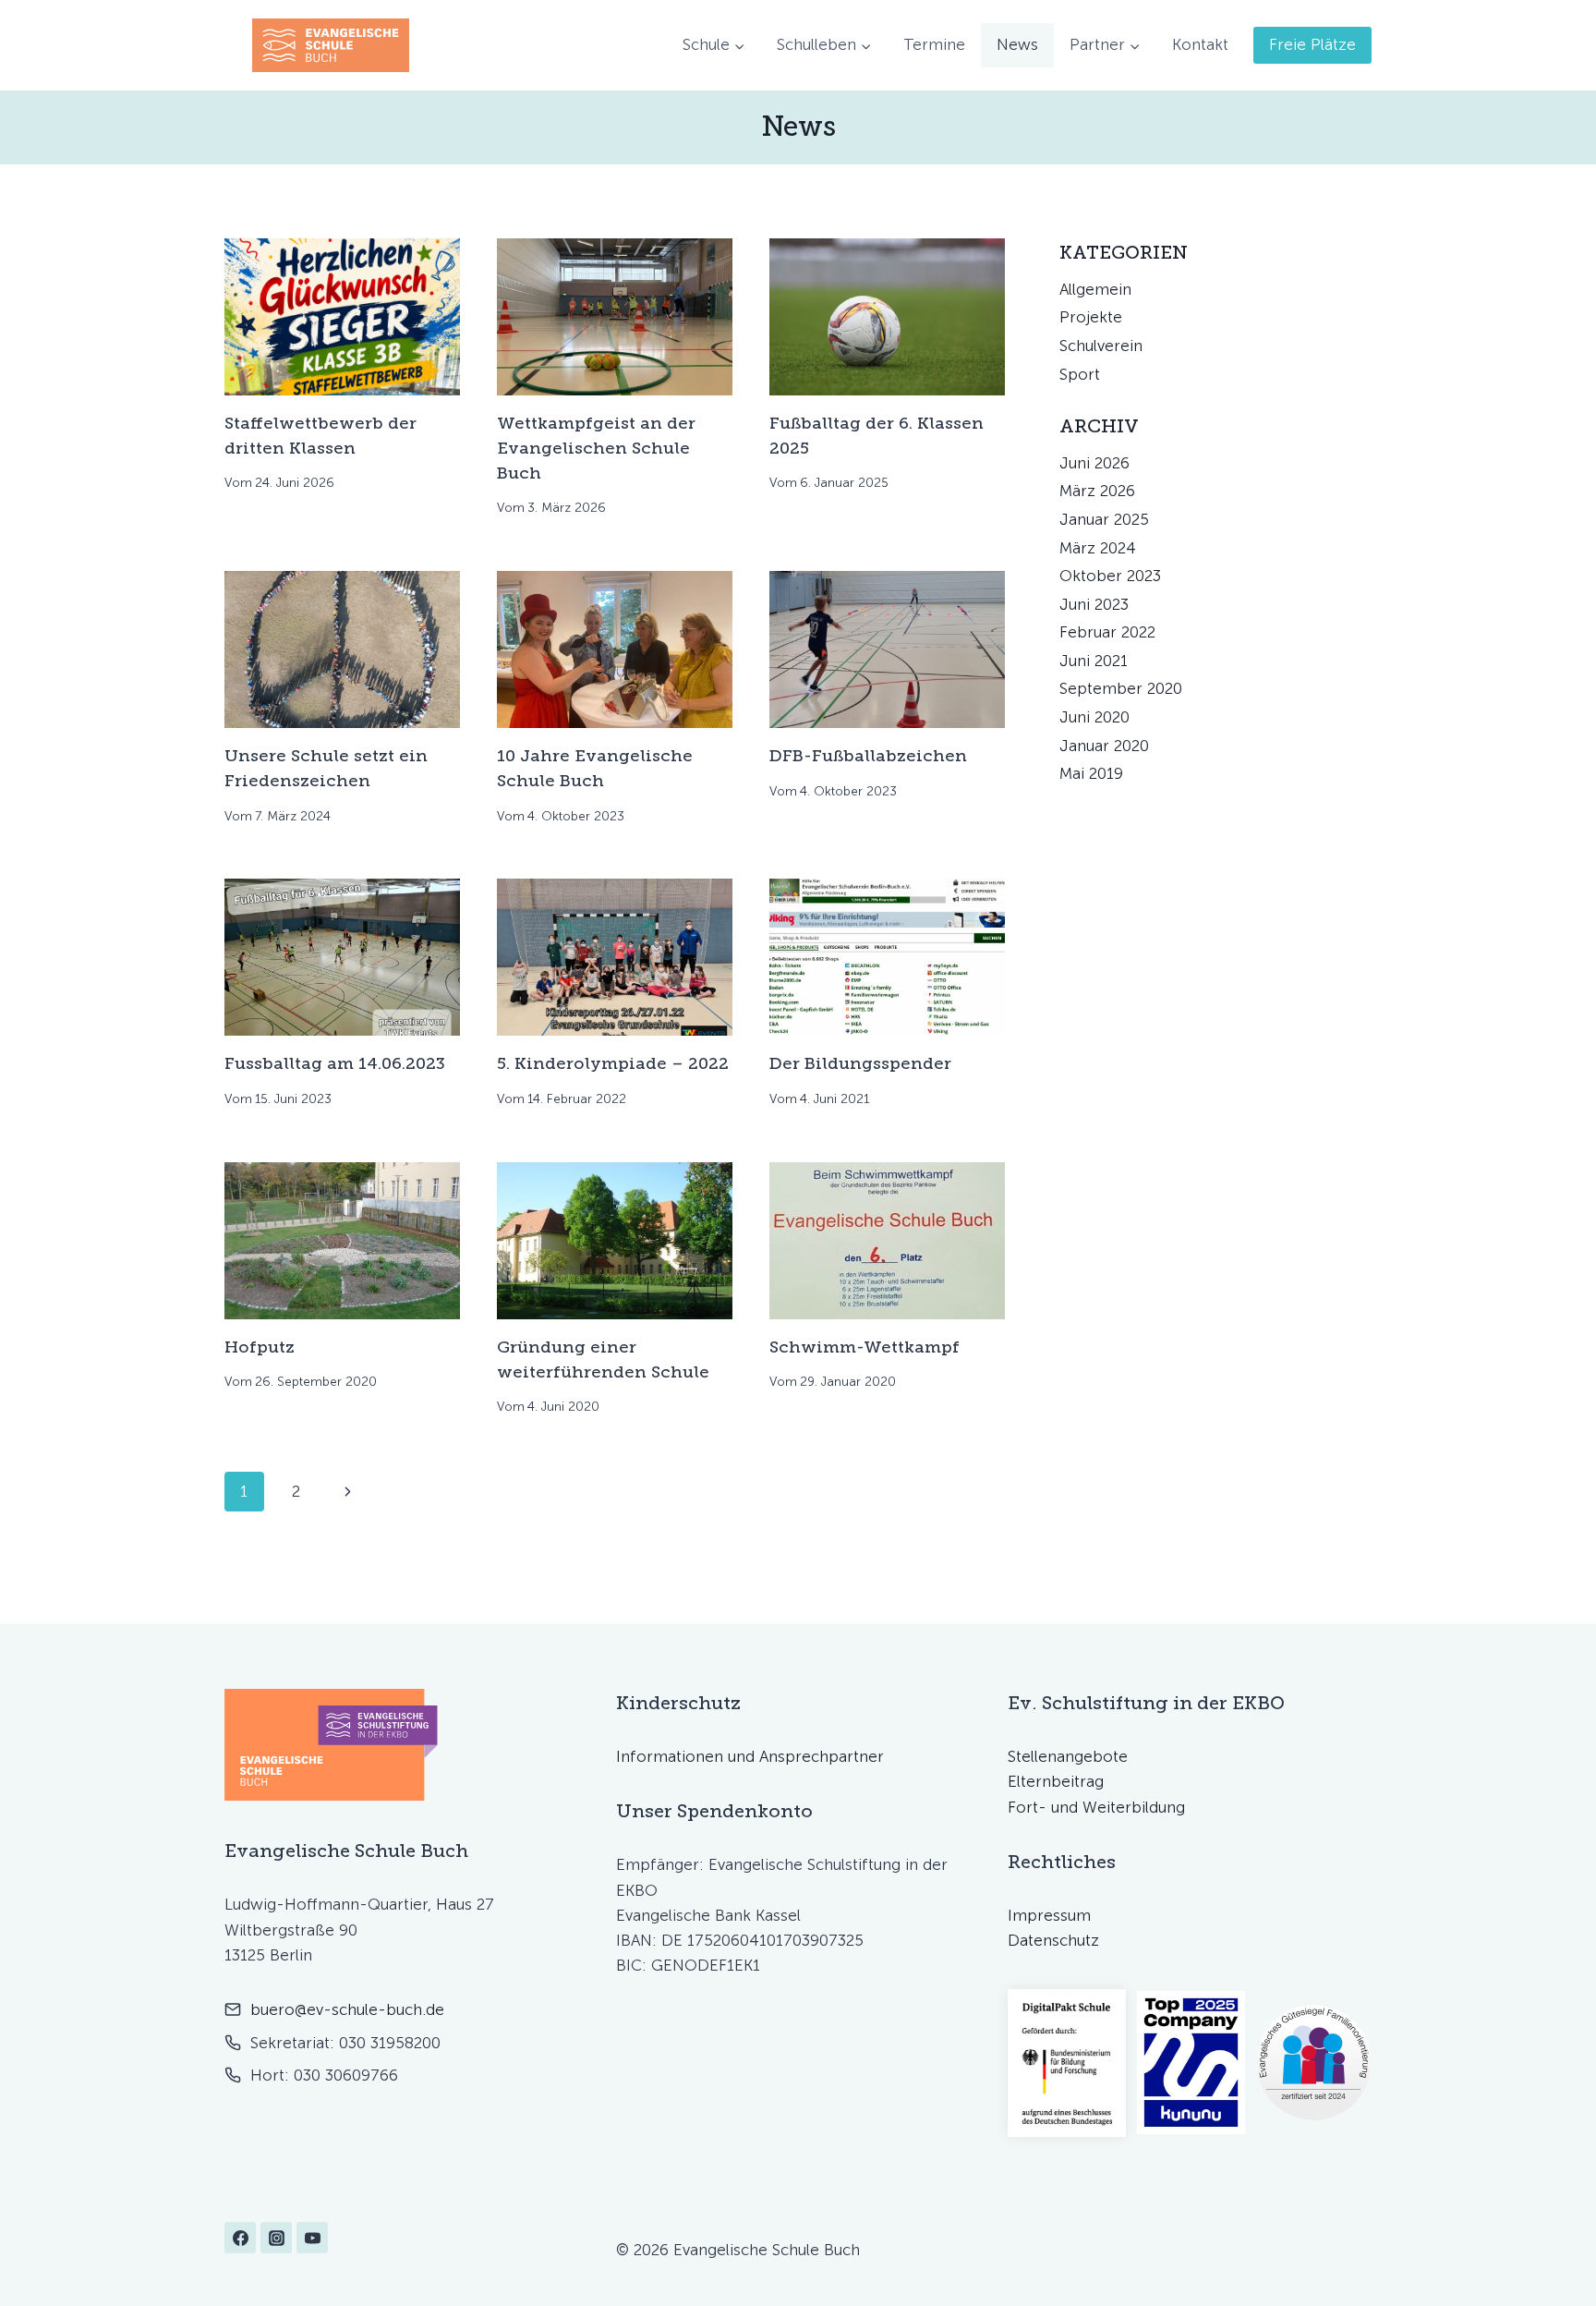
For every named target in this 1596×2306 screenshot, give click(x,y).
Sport (1080, 374)
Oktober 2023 (1110, 576)
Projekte (1091, 317)
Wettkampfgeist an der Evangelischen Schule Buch (596, 448)
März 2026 (1097, 491)
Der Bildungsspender (860, 1063)
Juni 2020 (1094, 717)
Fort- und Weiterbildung (1096, 1807)
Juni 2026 (1094, 463)
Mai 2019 (1091, 773)
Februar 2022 (1107, 632)
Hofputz (260, 1347)
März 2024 (1098, 548)
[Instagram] (276, 2238)
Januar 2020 (1104, 746)
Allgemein (1095, 289)
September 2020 (1121, 688)
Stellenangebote (1068, 1756)
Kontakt (1200, 44)
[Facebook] (240, 2238)
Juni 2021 (1094, 661)
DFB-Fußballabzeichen (868, 756)
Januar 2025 (1104, 519)
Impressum (1049, 1915)
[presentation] (342, 317)
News (1017, 44)
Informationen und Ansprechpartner (750, 1756)
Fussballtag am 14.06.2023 (335, 1063)
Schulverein (1101, 346)
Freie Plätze (1312, 44)
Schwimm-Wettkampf (864, 1347)
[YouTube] (312, 2238)
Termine (934, 44)
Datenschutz (1053, 1940)
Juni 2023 (1094, 604)
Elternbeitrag (1056, 1781)
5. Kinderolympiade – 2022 (613, 1063)
